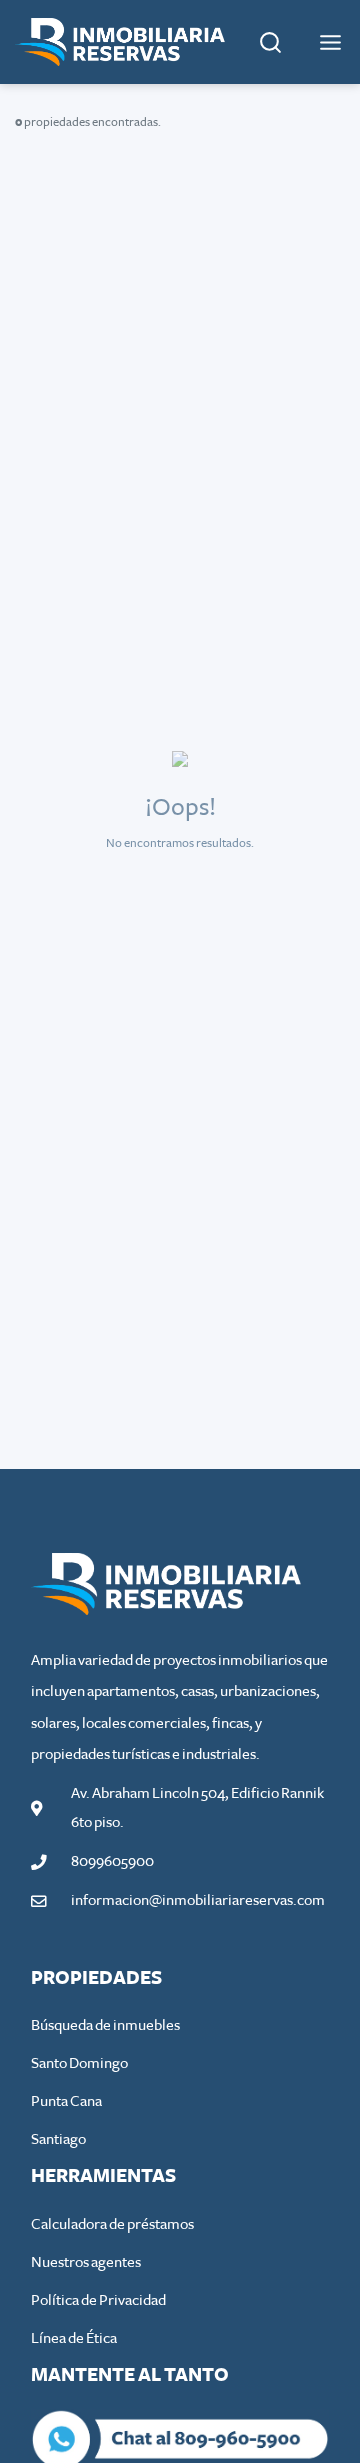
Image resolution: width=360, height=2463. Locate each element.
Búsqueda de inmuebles (105, 2025)
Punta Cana (66, 2101)
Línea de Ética (74, 2338)
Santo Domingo (79, 2063)
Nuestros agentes (86, 2262)
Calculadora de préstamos (112, 2224)
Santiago (58, 2139)
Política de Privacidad (98, 2300)
